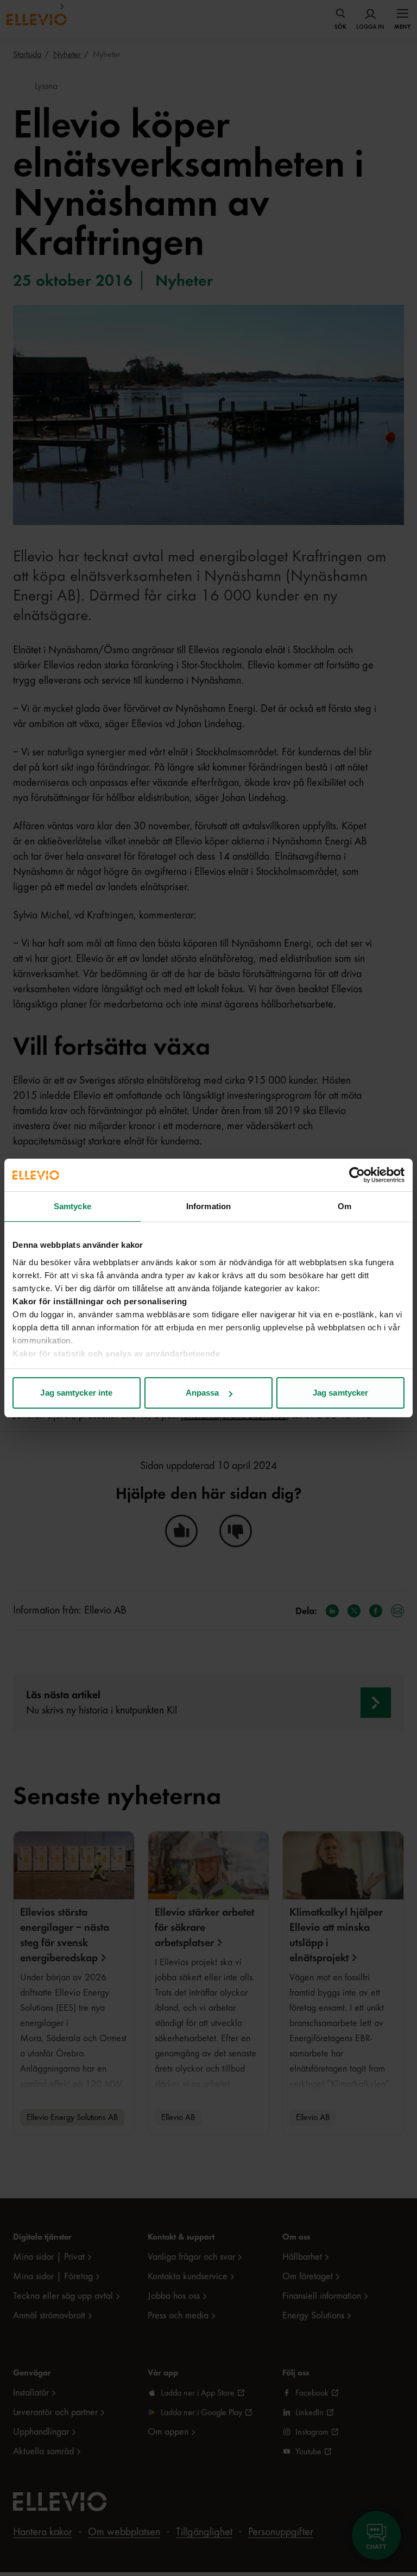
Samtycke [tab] (72, 1206)
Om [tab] (345, 1206)
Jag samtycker (340, 1393)
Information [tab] (208, 1206)
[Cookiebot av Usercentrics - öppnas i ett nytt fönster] (357, 1175)
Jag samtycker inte (76, 1393)
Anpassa (203, 1393)
